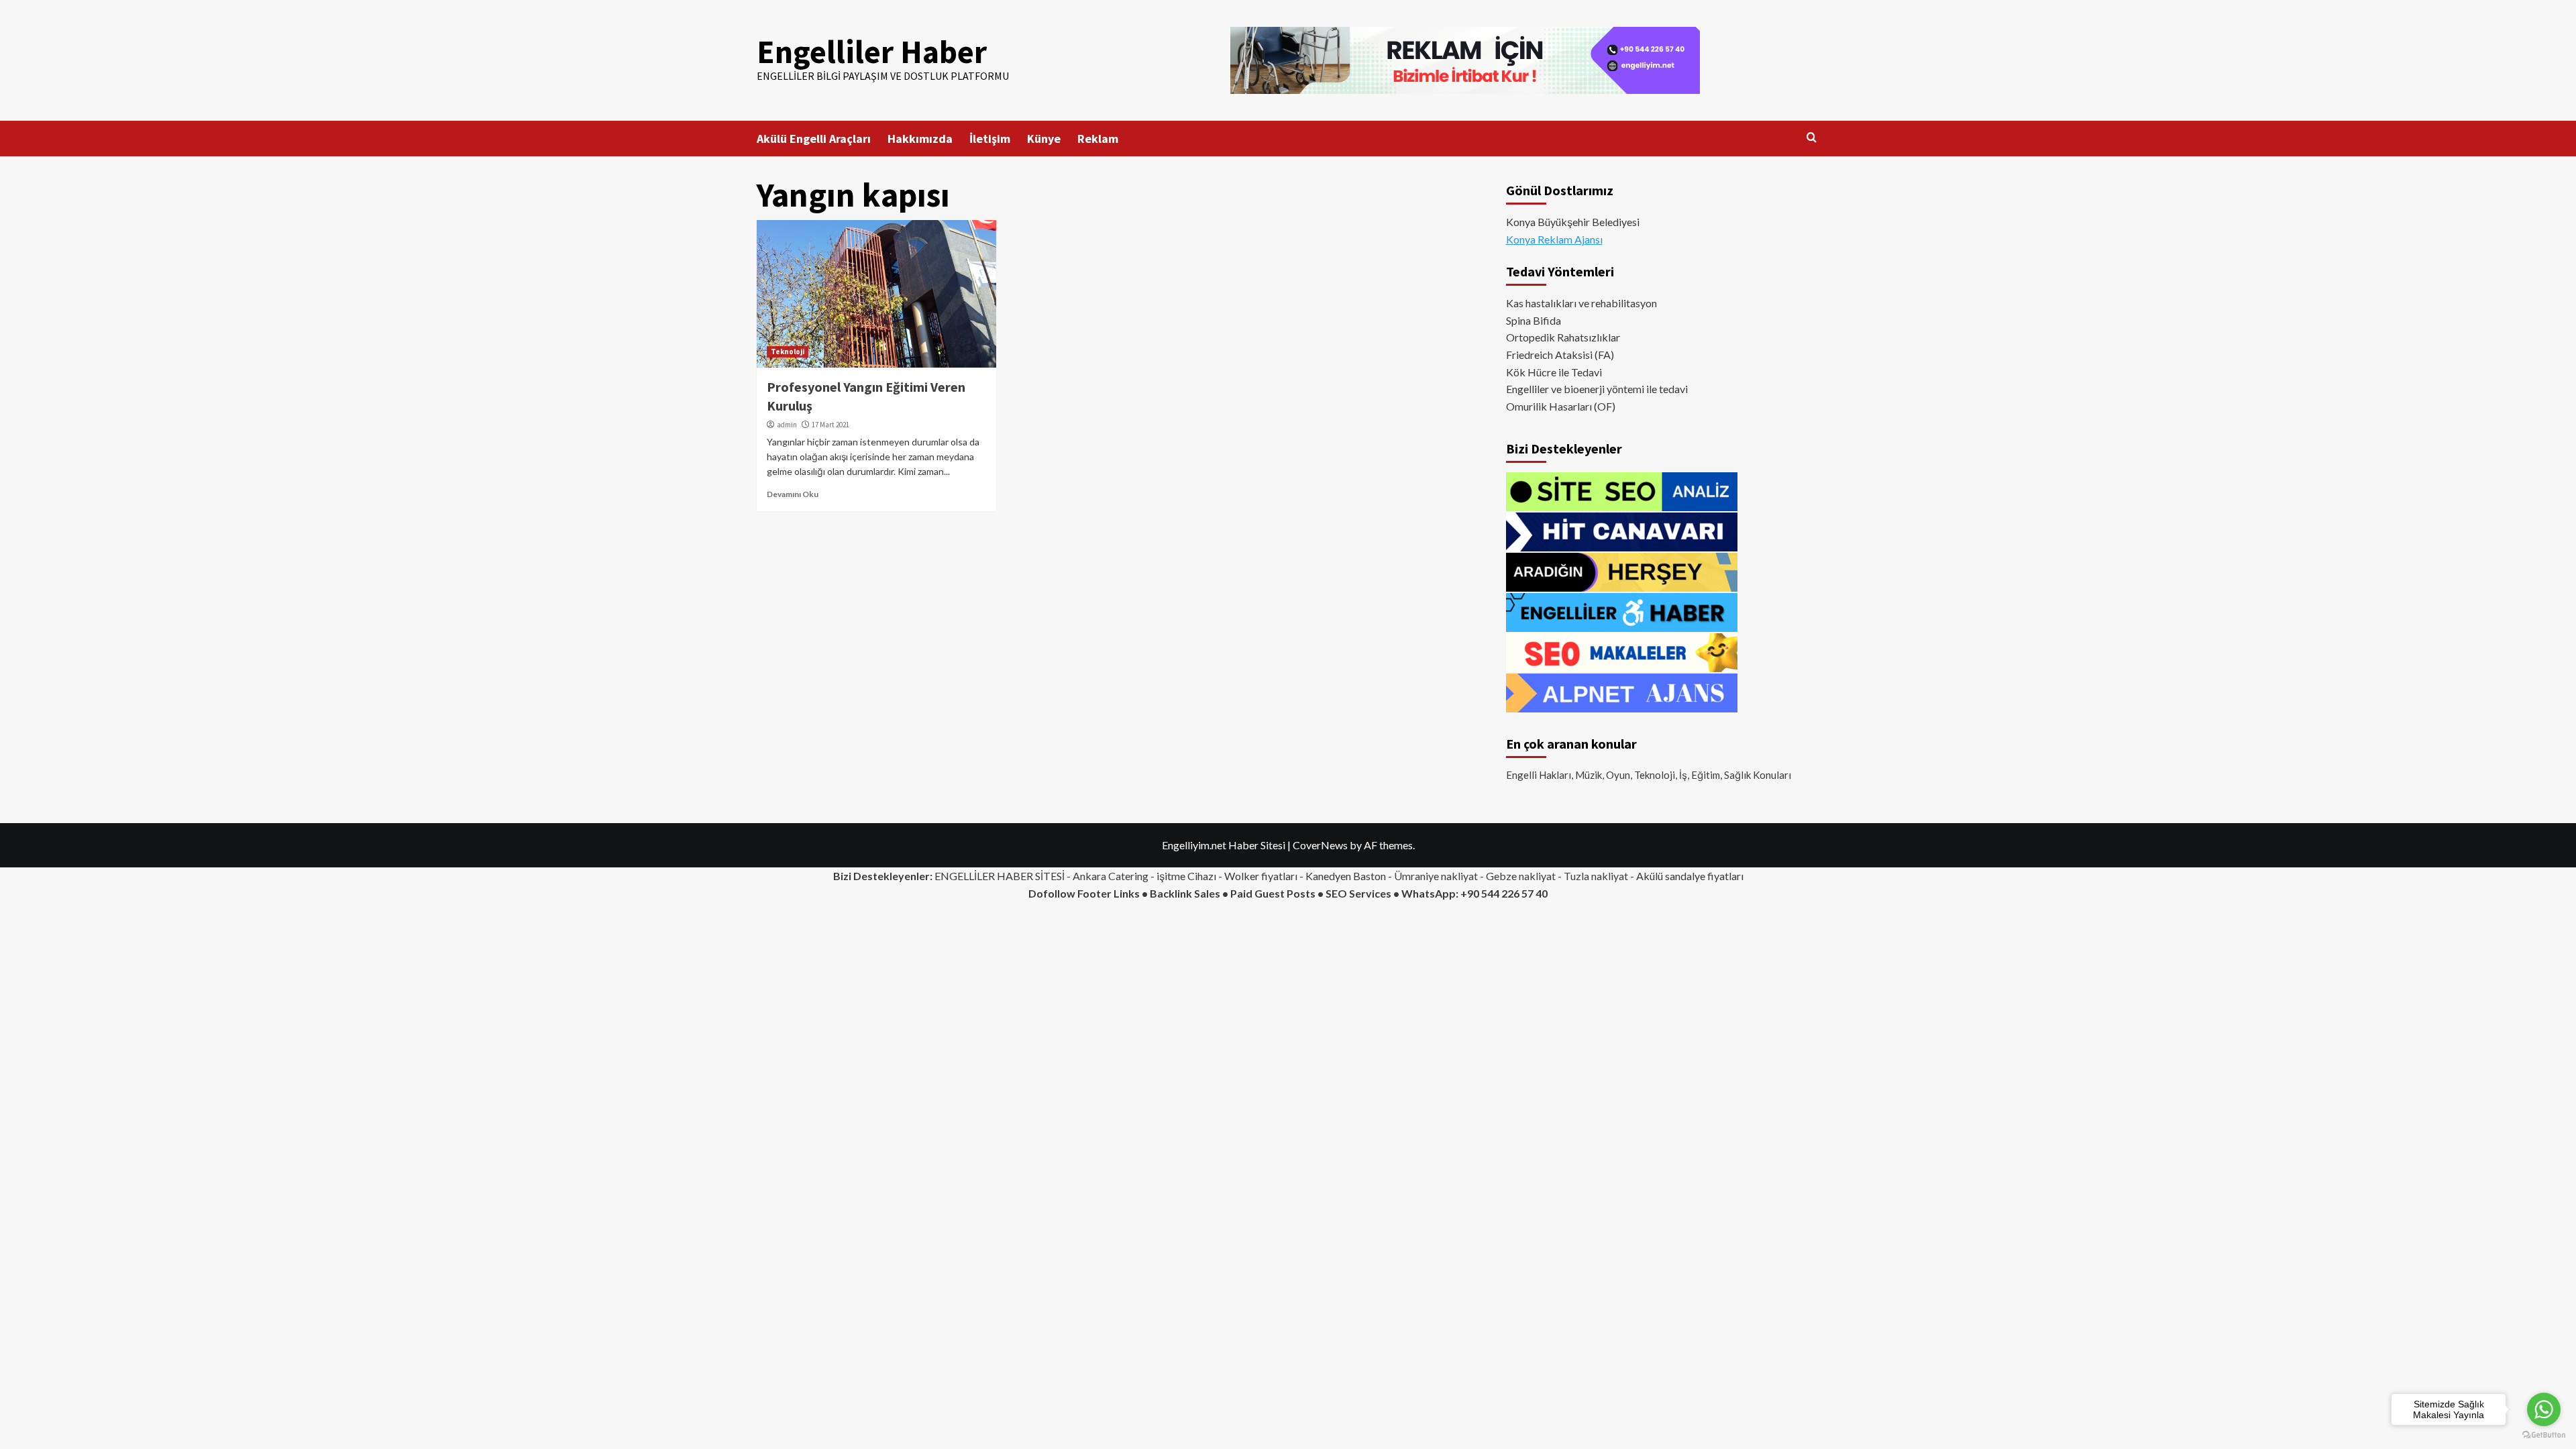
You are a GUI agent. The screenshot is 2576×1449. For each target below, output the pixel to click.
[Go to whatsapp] (2544, 1409)
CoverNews (1320, 845)
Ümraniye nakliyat (1436, 876)
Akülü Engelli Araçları (814, 139)
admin (787, 425)
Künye (1044, 139)
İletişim (990, 139)
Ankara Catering (1111, 876)
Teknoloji (788, 352)
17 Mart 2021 (830, 425)
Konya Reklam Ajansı (1554, 239)
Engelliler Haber (872, 52)
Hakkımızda (920, 139)
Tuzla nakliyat (1596, 876)
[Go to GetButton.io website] (2544, 1435)
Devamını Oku (793, 494)
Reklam (1098, 139)
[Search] (1812, 138)
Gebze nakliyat (1521, 876)
